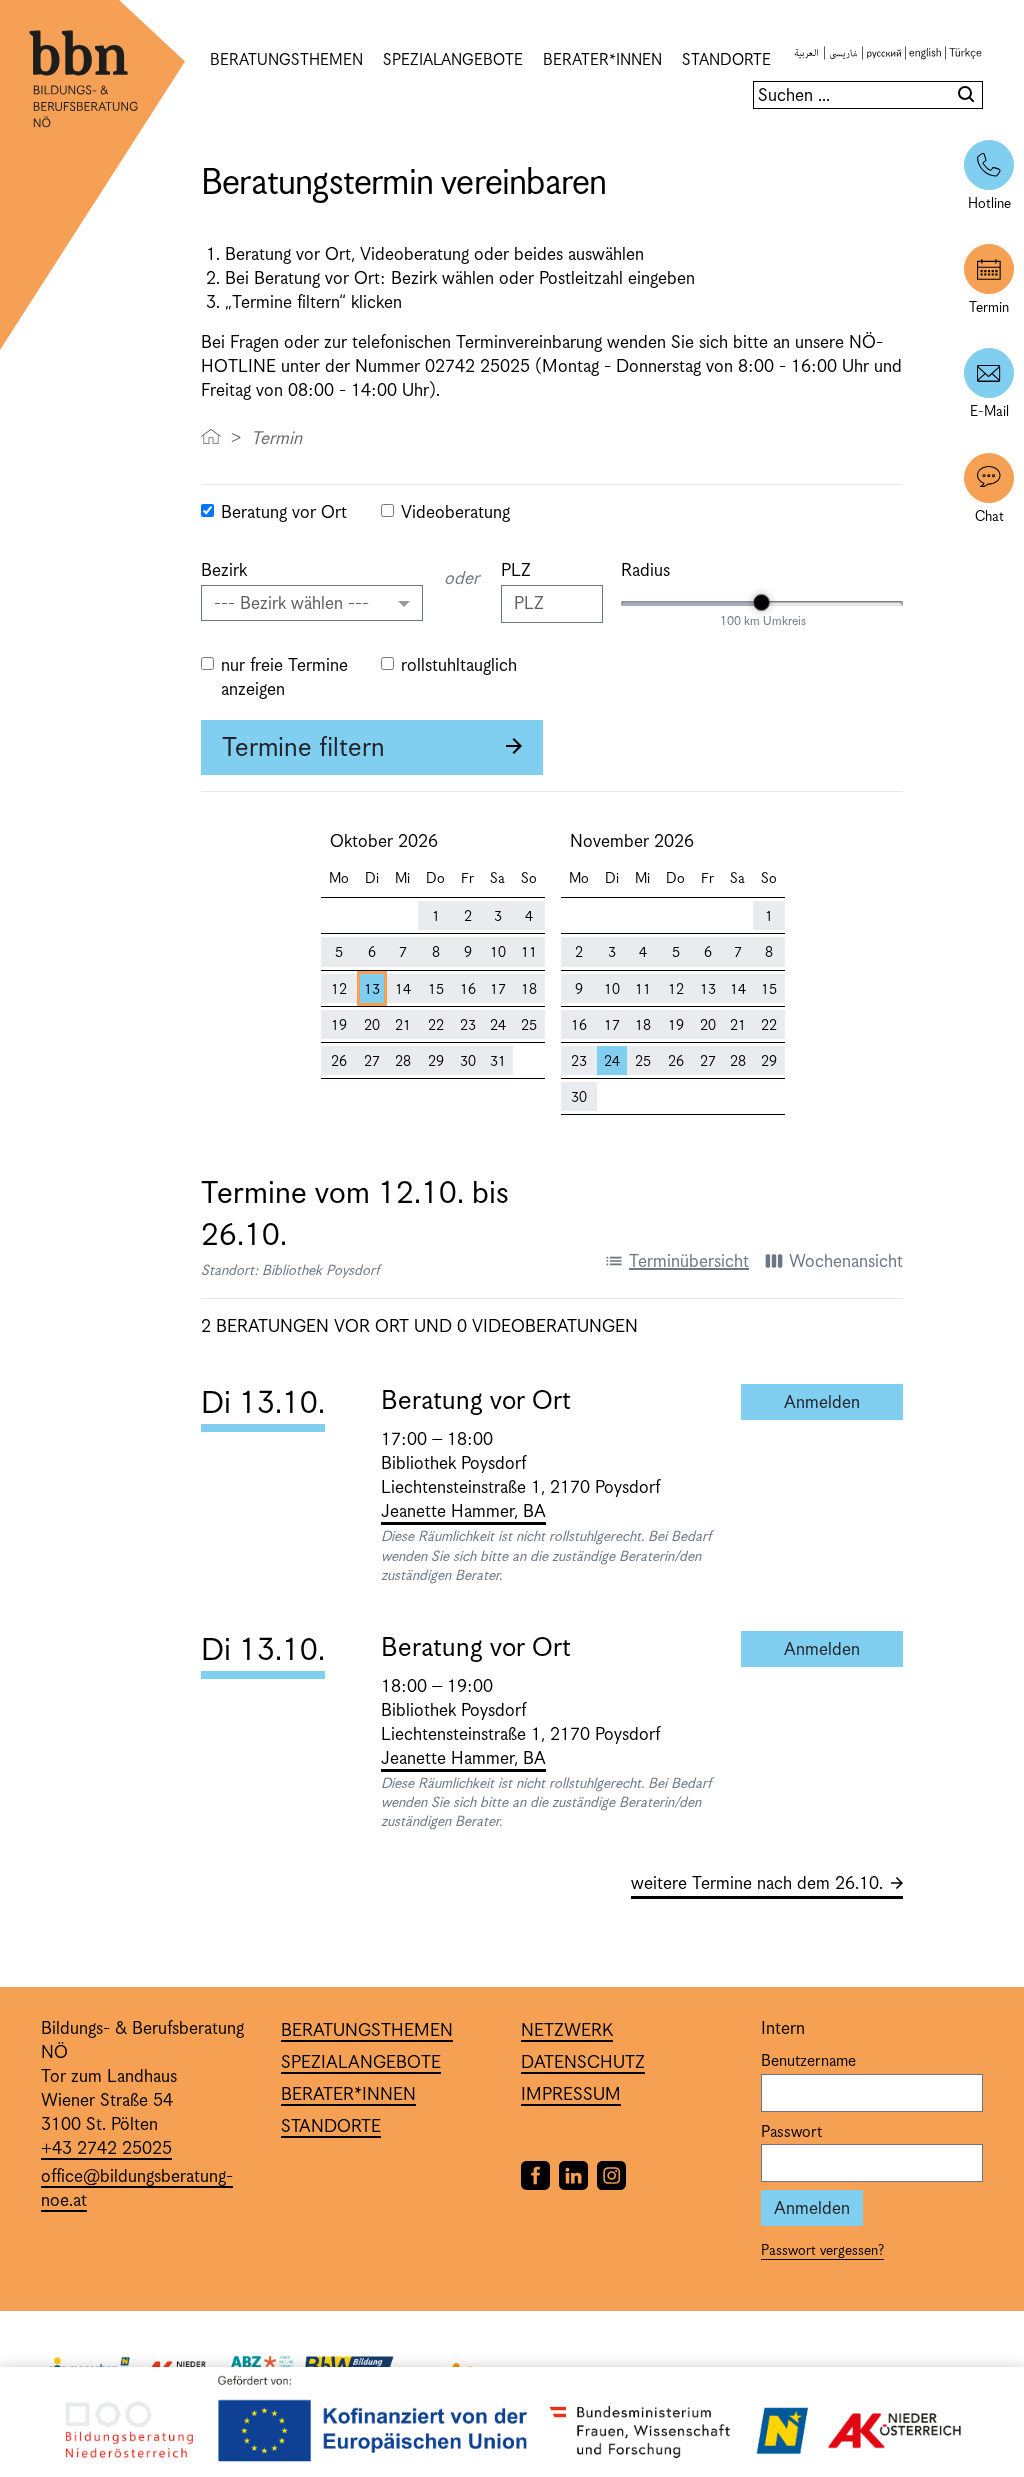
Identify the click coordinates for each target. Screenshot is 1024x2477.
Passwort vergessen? (822, 2251)
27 (372, 1062)
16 (468, 990)
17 (498, 990)
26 (339, 1062)
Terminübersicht (676, 1261)
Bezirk (224, 571)
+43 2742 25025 (106, 2149)
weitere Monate (902, 925)
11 (529, 953)
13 (372, 990)
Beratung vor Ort (284, 513)
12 (339, 990)
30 (468, 1062)
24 (498, 1026)
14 (403, 990)
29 (436, 1062)
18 (529, 990)
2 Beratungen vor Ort (305, 1327)
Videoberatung (455, 513)
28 (403, 1062)
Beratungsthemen (286, 60)
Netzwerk (567, 2031)
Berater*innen (602, 60)
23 (468, 1026)
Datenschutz (583, 2063)
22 (436, 1026)
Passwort (791, 2133)
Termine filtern (303, 748)
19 (339, 1026)
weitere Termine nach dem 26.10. (757, 1884)
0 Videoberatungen (547, 1327)
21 (403, 1026)
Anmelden (843, 1403)
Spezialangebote (453, 60)
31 (498, 1062)
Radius (645, 571)
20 (372, 1026)
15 (436, 990)
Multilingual (888, 60)
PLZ (516, 571)
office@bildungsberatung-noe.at (137, 2189)
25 (529, 1026)
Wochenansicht (833, 1261)
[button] (312, 603)
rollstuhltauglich (459, 666)
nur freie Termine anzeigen (284, 678)
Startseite (211, 436)
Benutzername (808, 2062)
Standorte (726, 60)
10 (498, 953)
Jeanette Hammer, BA (463, 1512)
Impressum (571, 2095)
